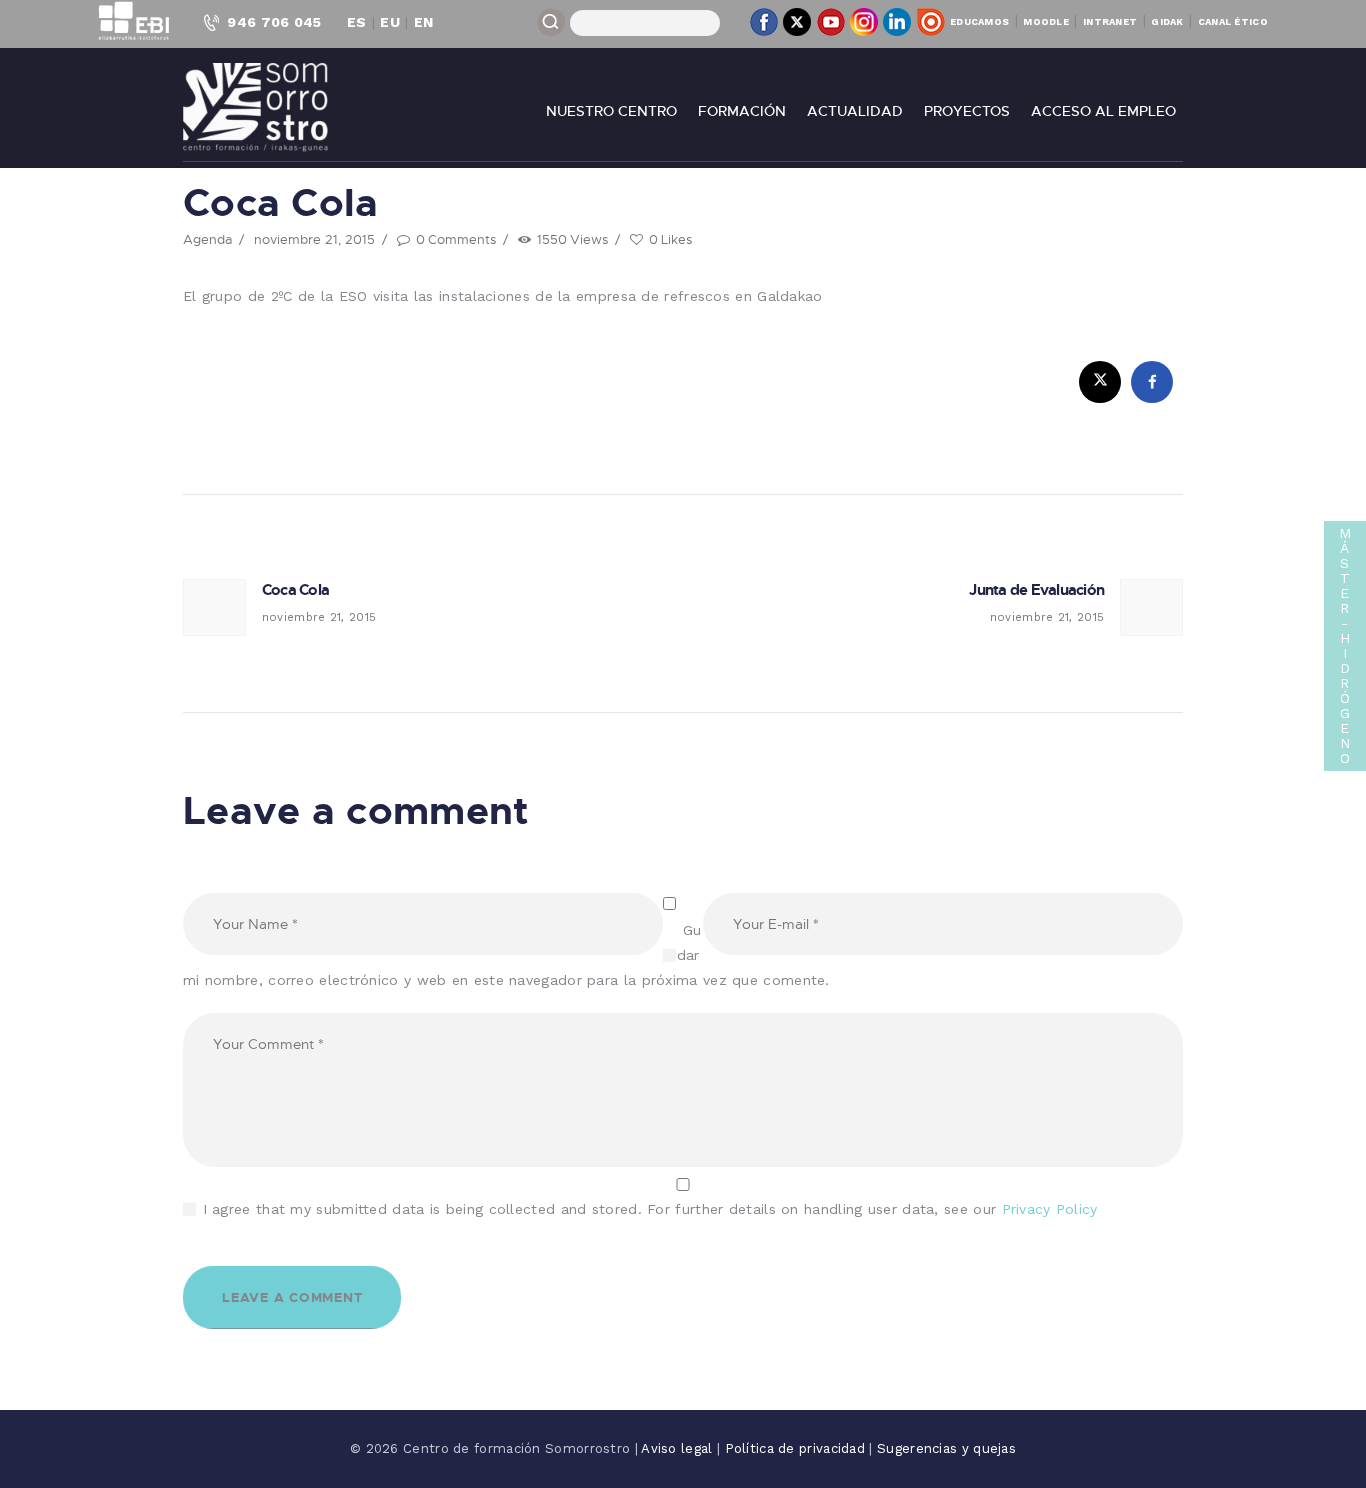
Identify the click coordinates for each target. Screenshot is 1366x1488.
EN (424, 22)
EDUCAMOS (979, 21)
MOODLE (1046, 21)
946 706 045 (274, 22)
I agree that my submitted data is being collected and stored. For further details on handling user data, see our (650, 1209)
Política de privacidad (797, 1448)
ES (357, 22)
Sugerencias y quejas (946, 1448)
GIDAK (1167, 21)
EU (390, 22)
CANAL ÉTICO (1233, 21)
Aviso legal (679, 1448)
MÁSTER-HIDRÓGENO (1345, 645)
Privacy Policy (1050, 1209)
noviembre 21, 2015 (314, 239)
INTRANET (1110, 21)
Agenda (207, 239)
